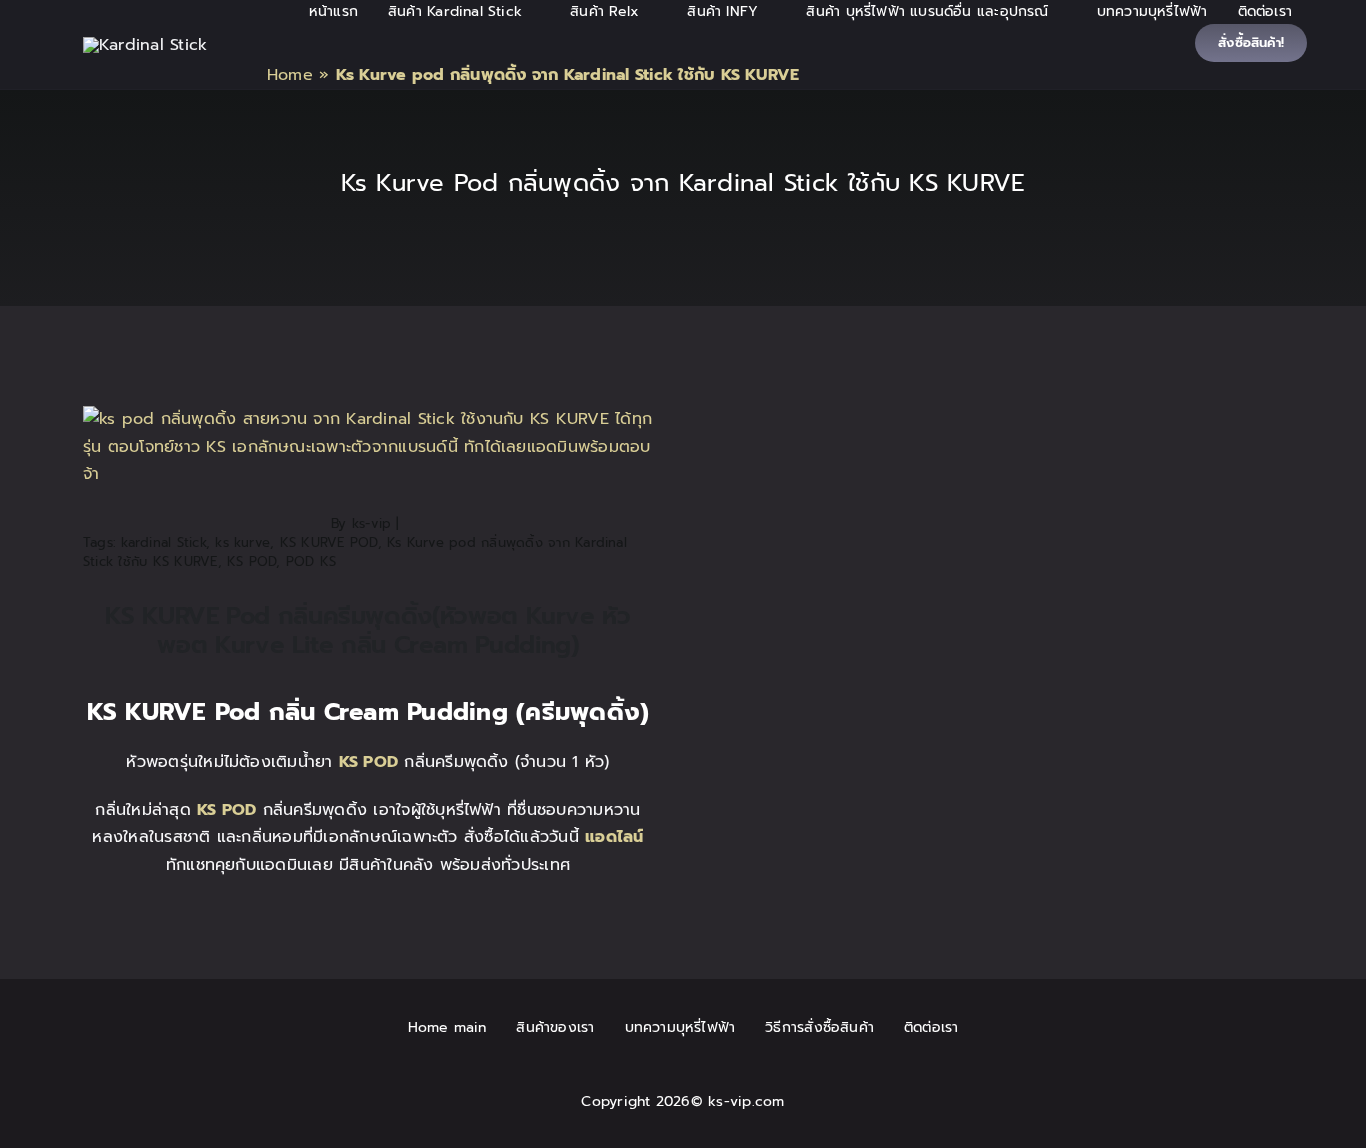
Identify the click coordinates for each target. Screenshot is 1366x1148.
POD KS (311, 561)
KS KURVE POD (329, 542)
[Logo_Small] (145, 45)
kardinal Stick (163, 542)
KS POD (251, 561)
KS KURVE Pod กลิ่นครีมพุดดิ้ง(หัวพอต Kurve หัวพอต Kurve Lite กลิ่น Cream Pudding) (367, 630)
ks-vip (371, 523)
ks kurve (242, 542)
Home (290, 75)
